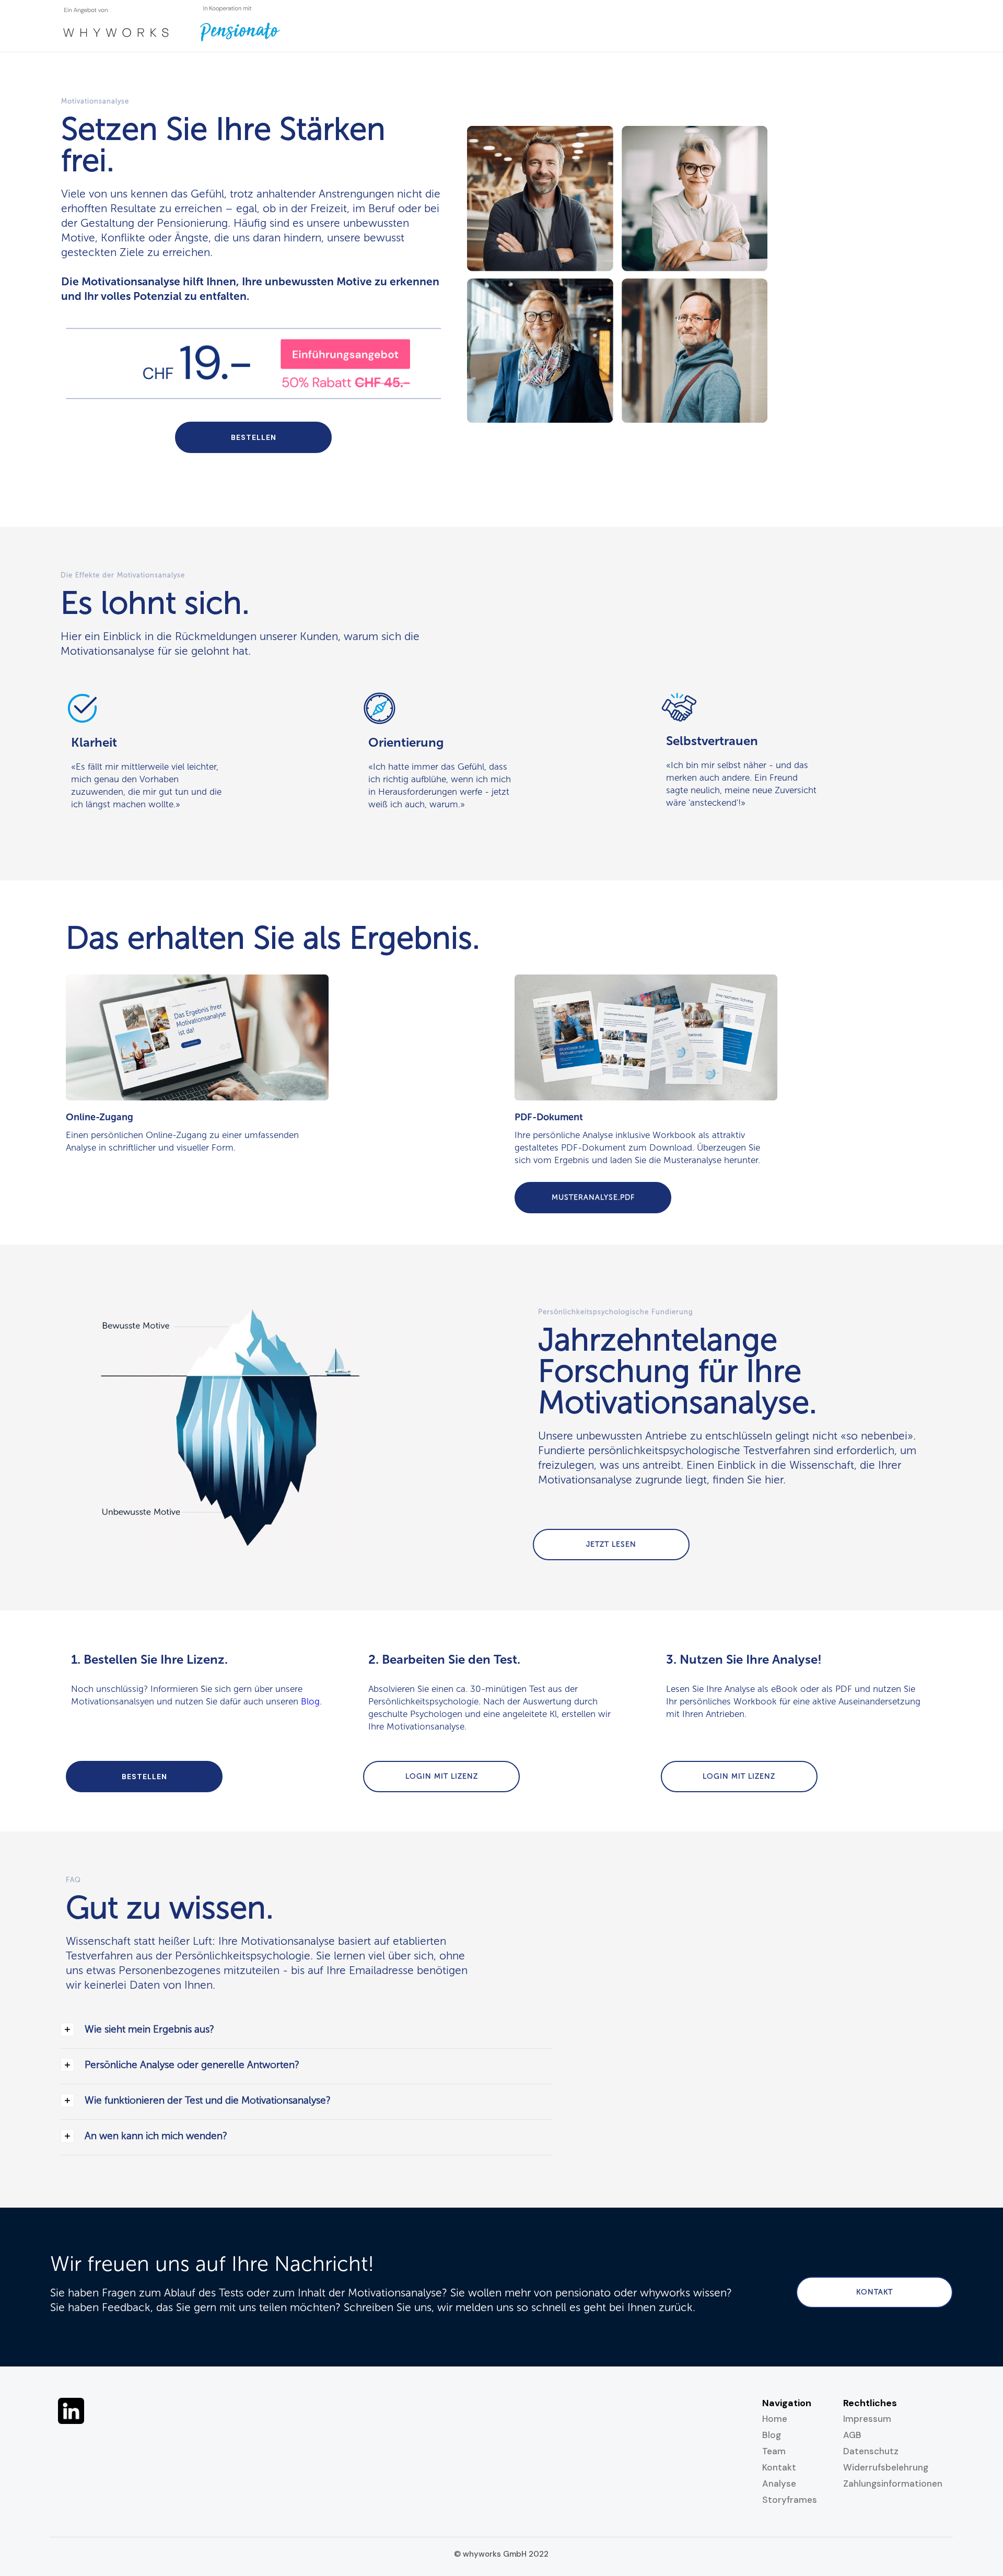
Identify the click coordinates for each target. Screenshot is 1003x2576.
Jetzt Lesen (611, 1544)
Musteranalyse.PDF (593, 1197)
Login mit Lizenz (442, 1776)
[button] (306, 2031)
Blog (310, 1701)
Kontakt (874, 2292)
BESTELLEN (254, 437)
